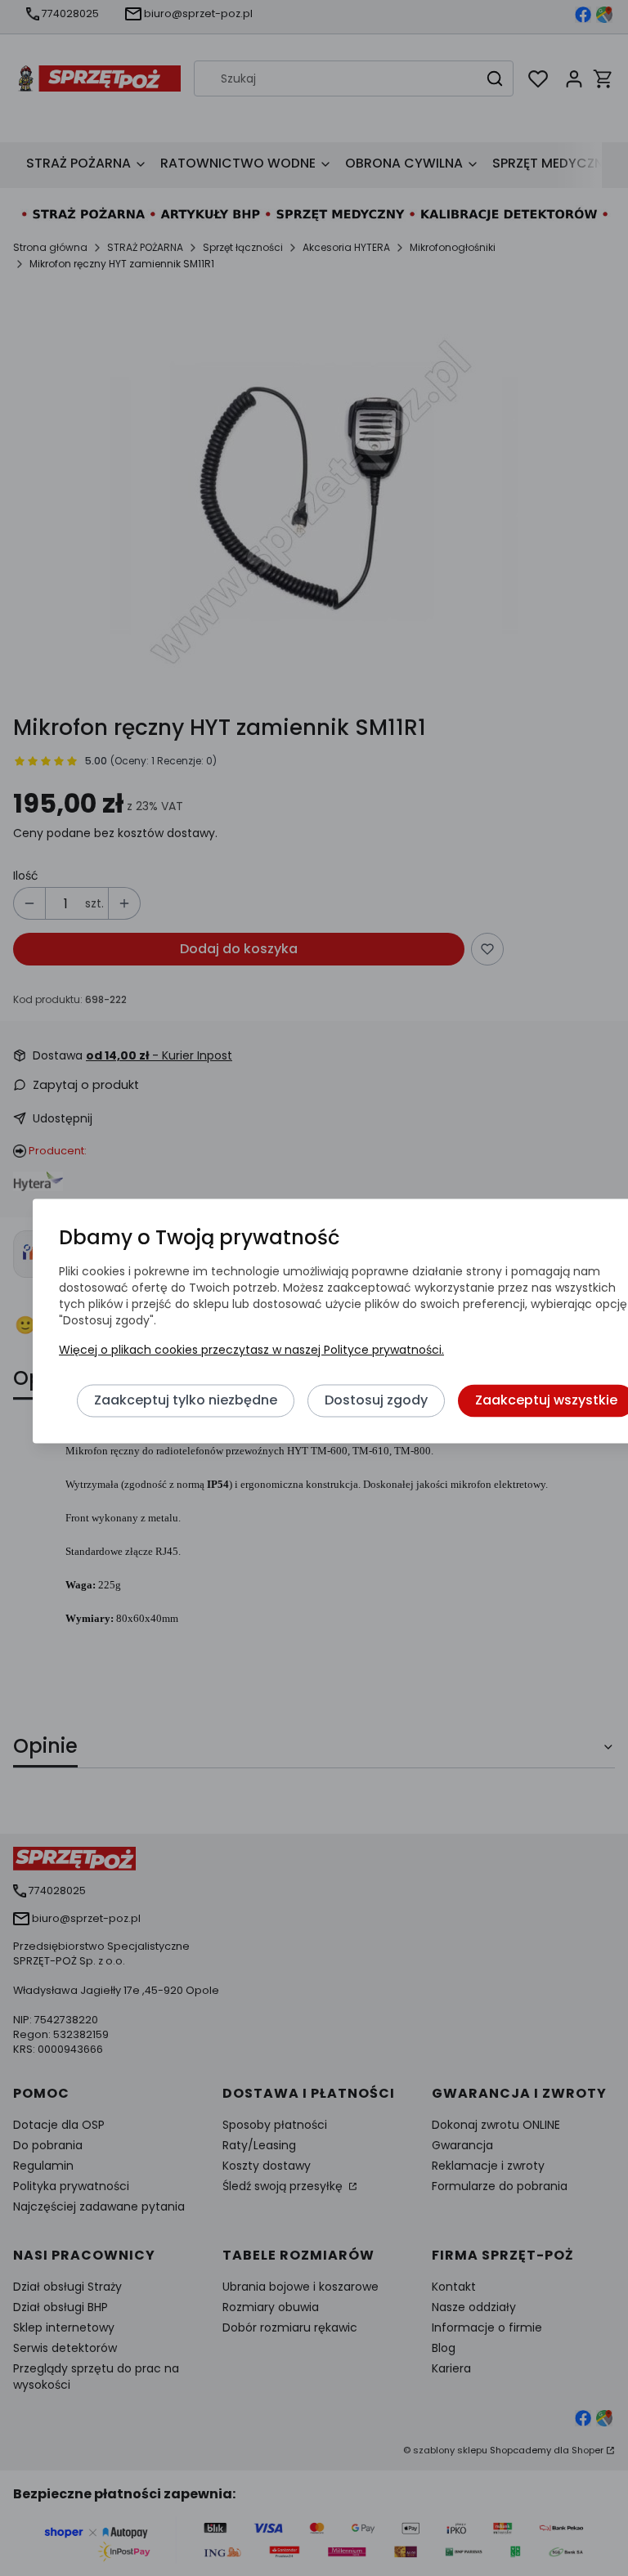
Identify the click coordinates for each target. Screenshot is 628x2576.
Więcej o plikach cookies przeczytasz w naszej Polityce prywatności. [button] (251, 1350)
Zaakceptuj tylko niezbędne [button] (186, 1400)
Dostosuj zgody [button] (376, 1400)
